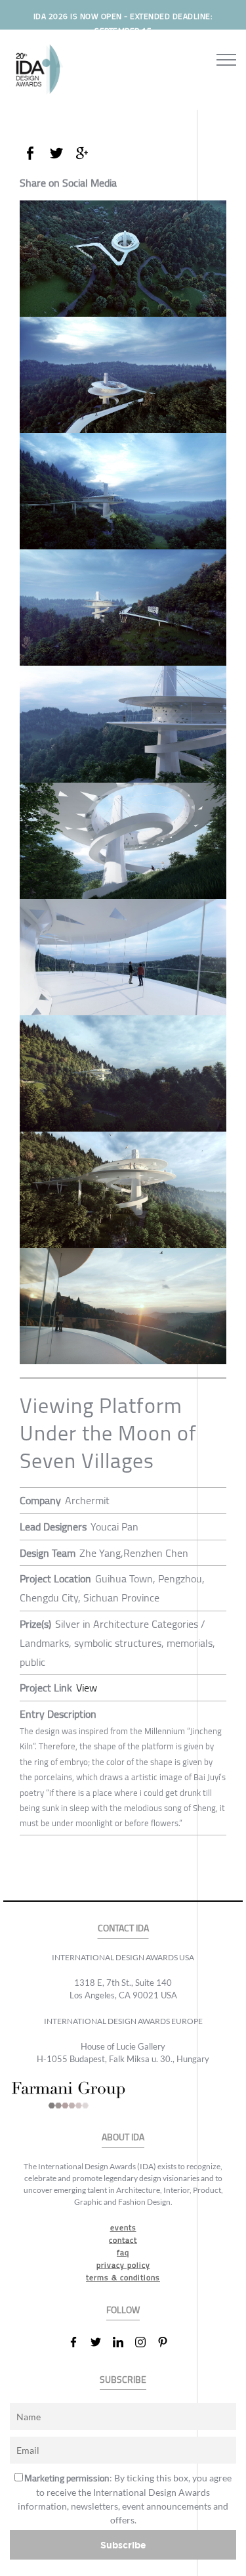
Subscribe (123, 2545)
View (87, 1688)
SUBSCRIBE (123, 2380)
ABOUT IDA (123, 2137)
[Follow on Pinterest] (168, 2342)
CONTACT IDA (123, 1928)
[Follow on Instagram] (146, 2342)
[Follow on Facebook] (79, 2342)
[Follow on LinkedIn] (123, 2342)
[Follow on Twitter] (101, 2342)
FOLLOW (123, 2310)
